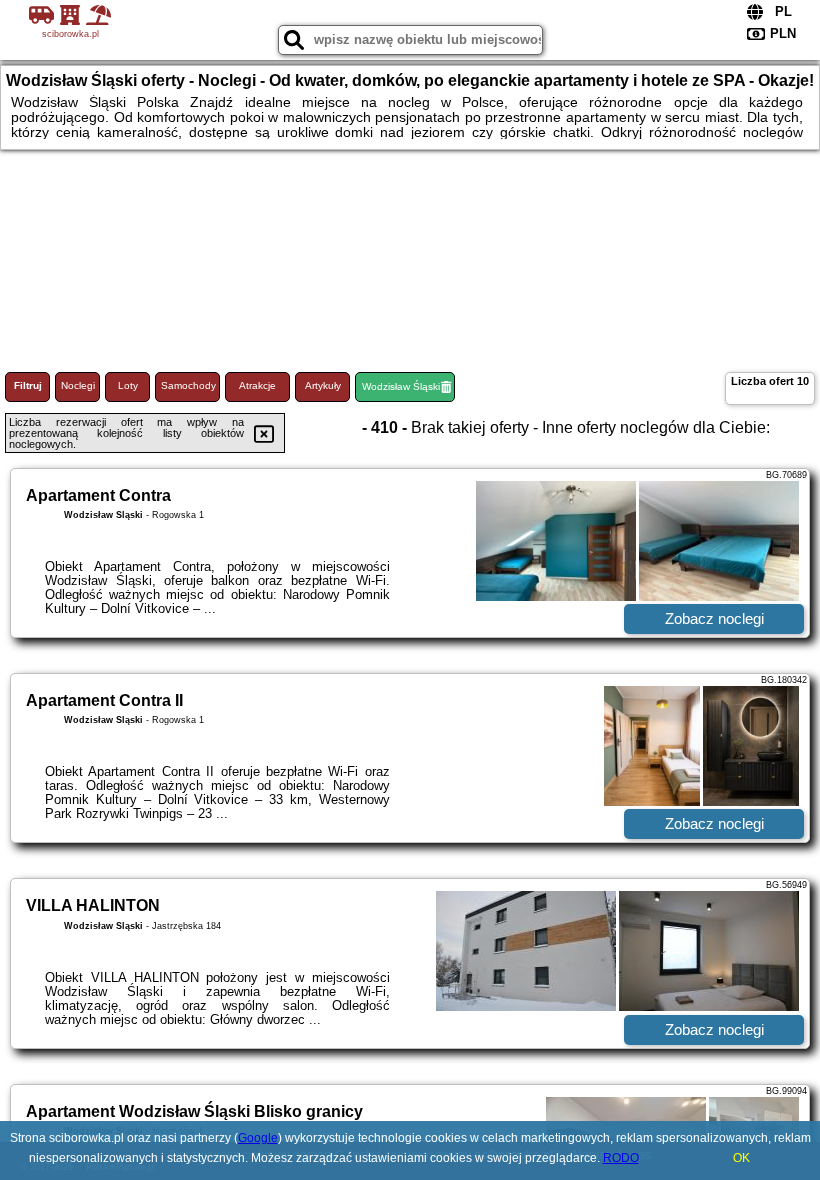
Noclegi (78, 385)
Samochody (188, 385)
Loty (128, 385)
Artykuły (323, 385)
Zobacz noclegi (714, 618)
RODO (621, 1158)
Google (258, 1138)
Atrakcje (257, 385)
